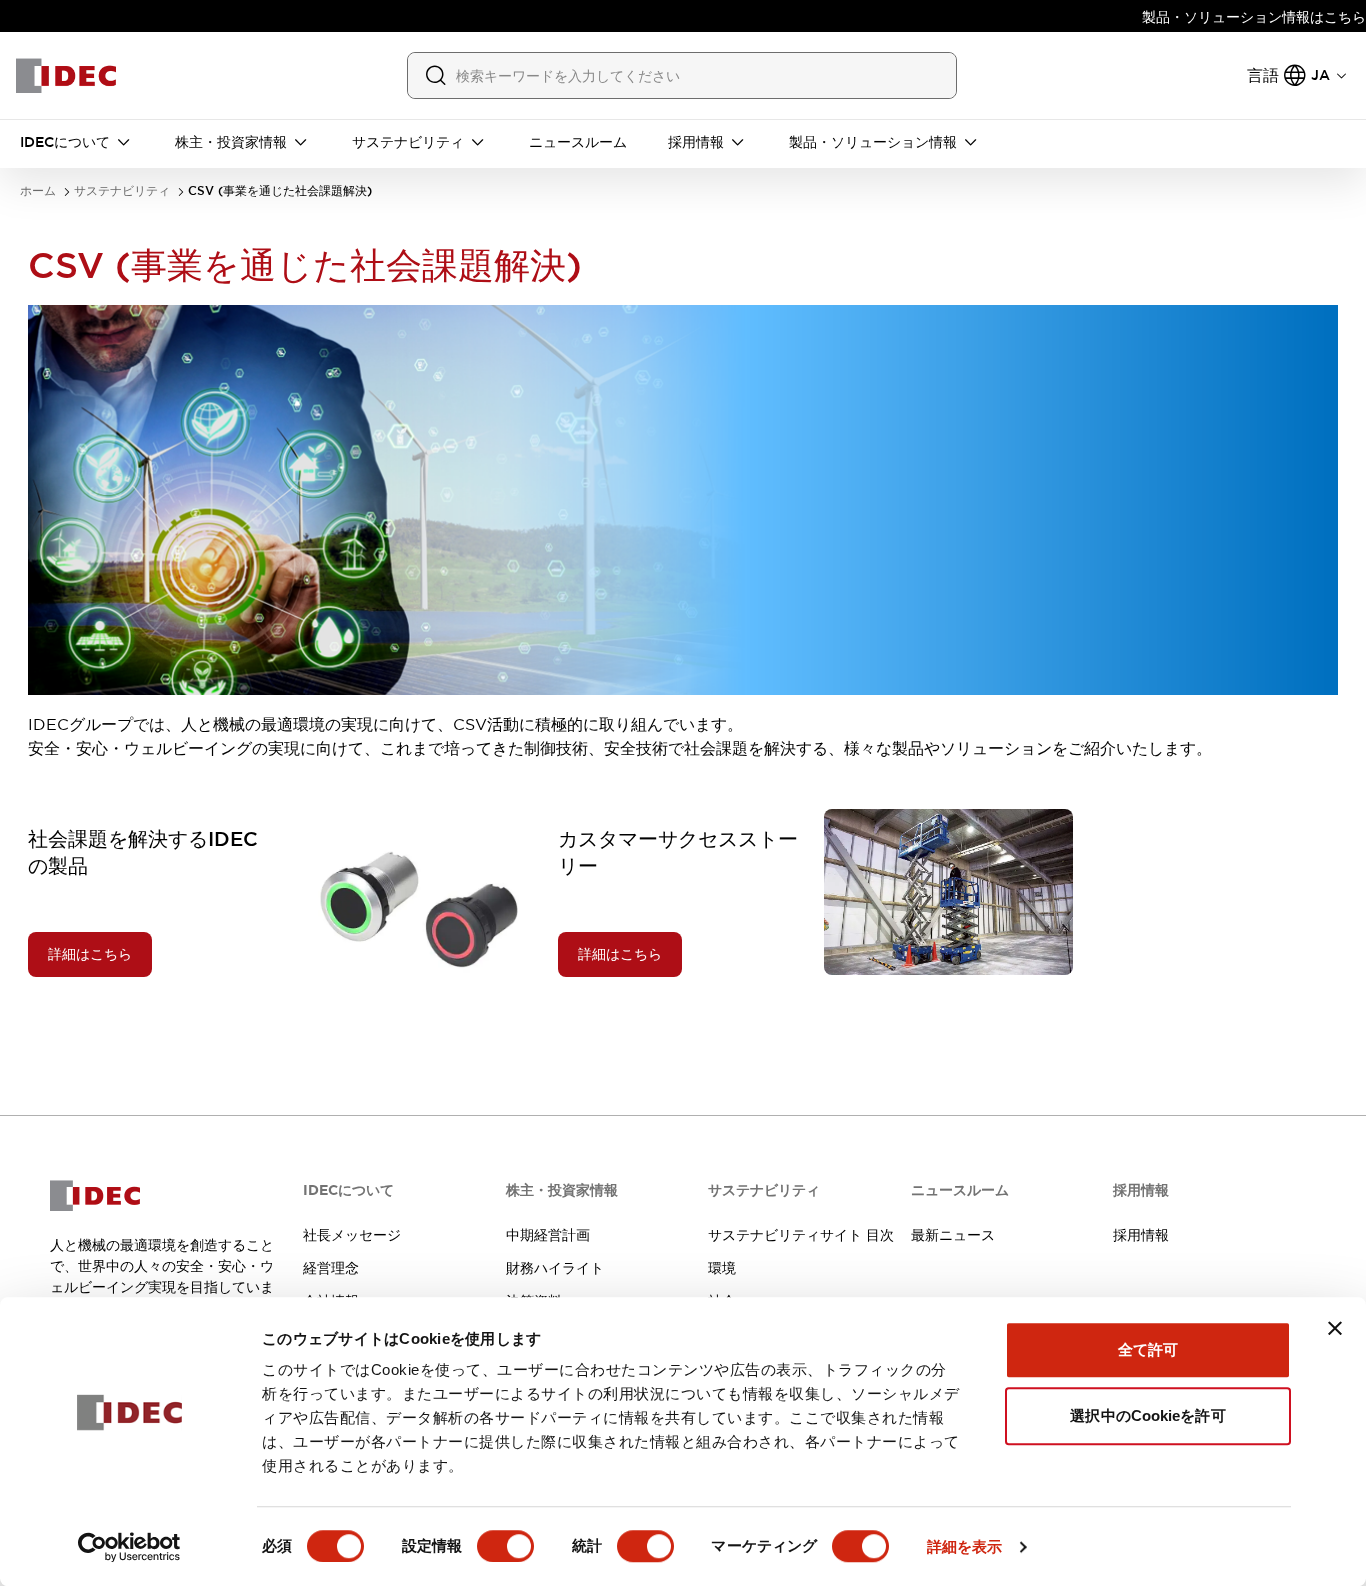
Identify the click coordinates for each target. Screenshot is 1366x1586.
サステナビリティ (122, 191)
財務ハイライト (555, 1268)
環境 (722, 1268)
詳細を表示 (965, 1546)
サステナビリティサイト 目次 (801, 1235)
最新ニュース (953, 1235)
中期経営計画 (548, 1235)
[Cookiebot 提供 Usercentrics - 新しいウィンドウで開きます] (129, 1547)
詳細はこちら (90, 954)
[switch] (505, 1546)
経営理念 (331, 1268)
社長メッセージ (352, 1235)
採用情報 (1141, 1235)
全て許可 (1148, 1349)
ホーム (38, 191)
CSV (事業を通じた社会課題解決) (280, 191)
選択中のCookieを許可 (1147, 1415)
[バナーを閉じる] (1335, 1328)
